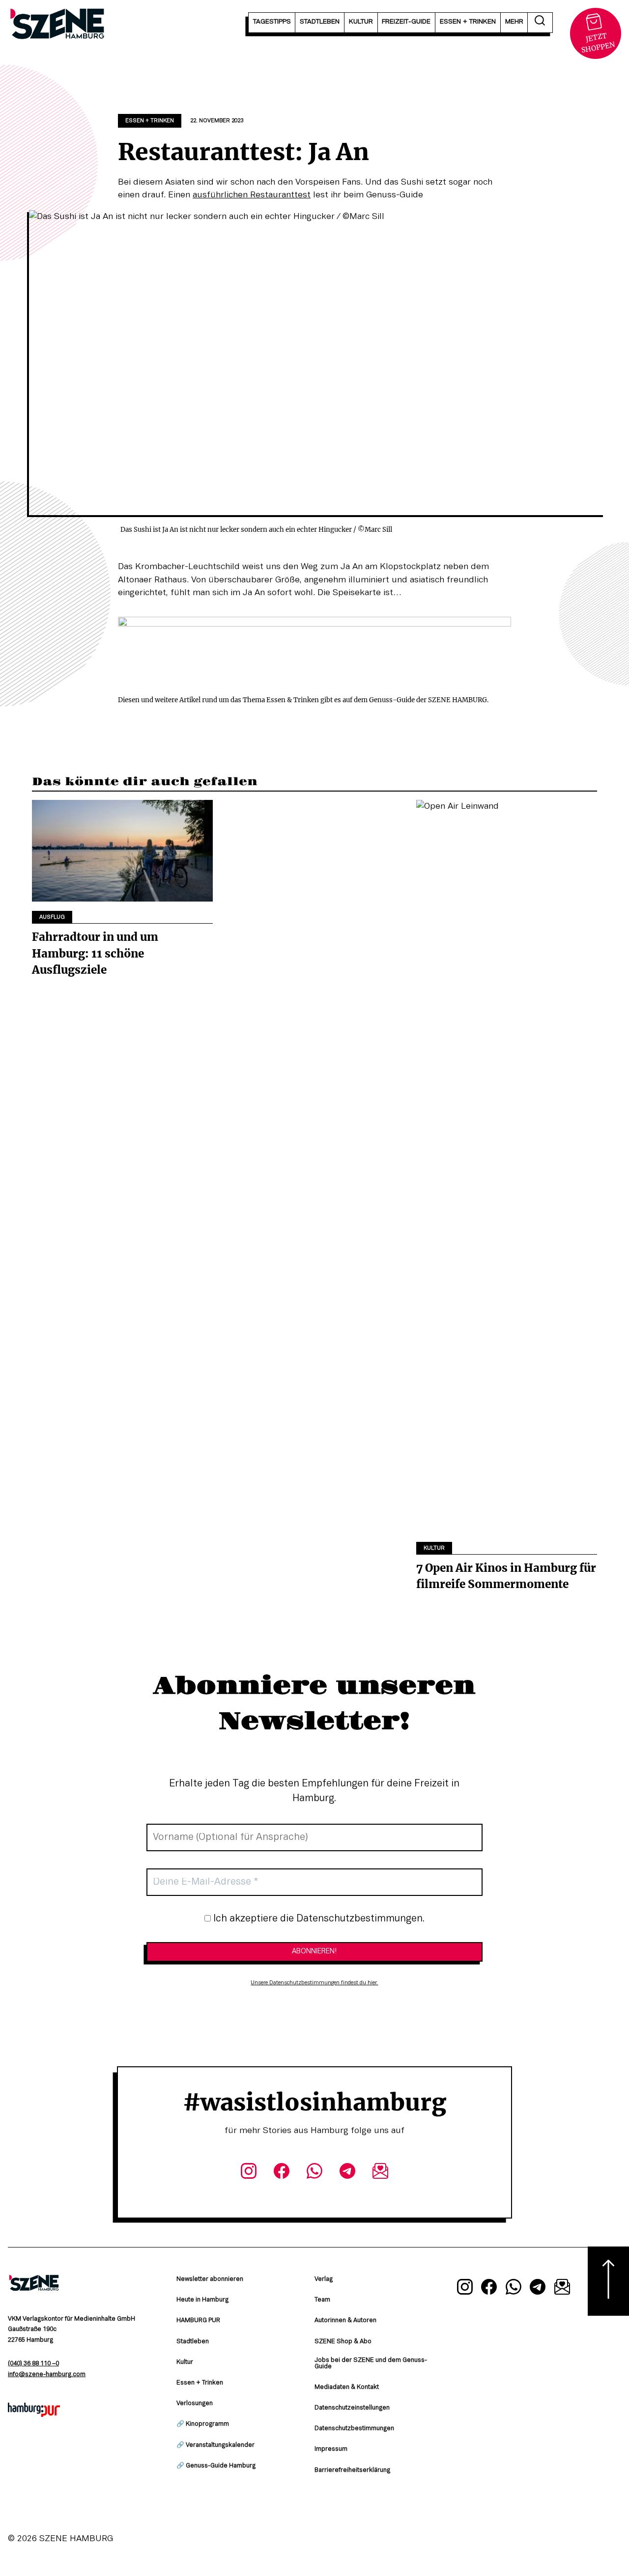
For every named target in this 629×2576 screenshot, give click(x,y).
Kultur (434, 1548)
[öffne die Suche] (540, 23)
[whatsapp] (314, 2173)
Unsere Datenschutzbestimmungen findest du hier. (314, 1983)
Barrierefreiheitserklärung (352, 2470)
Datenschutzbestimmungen (354, 2429)
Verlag (324, 2279)
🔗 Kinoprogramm (203, 2424)
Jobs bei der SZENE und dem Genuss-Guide (371, 2364)
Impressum (331, 2449)
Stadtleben (193, 2342)
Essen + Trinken (150, 121)
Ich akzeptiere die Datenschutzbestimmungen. (318, 1919)
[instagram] (248, 2173)
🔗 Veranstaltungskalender (215, 2445)
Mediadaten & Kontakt (347, 2387)
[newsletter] (381, 2173)
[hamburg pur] (34, 2414)
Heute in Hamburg (202, 2300)
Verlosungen (195, 2404)
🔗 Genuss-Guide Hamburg (216, 2466)
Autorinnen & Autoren (345, 2321)
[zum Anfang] (608, 2281)
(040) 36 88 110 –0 (33, 2364)
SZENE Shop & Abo (343, 2342)
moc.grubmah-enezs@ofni (47, 2375)
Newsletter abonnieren (210, 2279)
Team (322, 2300)
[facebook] (281, 2173)
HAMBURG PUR (198, 2321)
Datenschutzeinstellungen (352, 2408)
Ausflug (52, 917)
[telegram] (348, 2173)
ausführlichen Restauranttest (252, 195)
